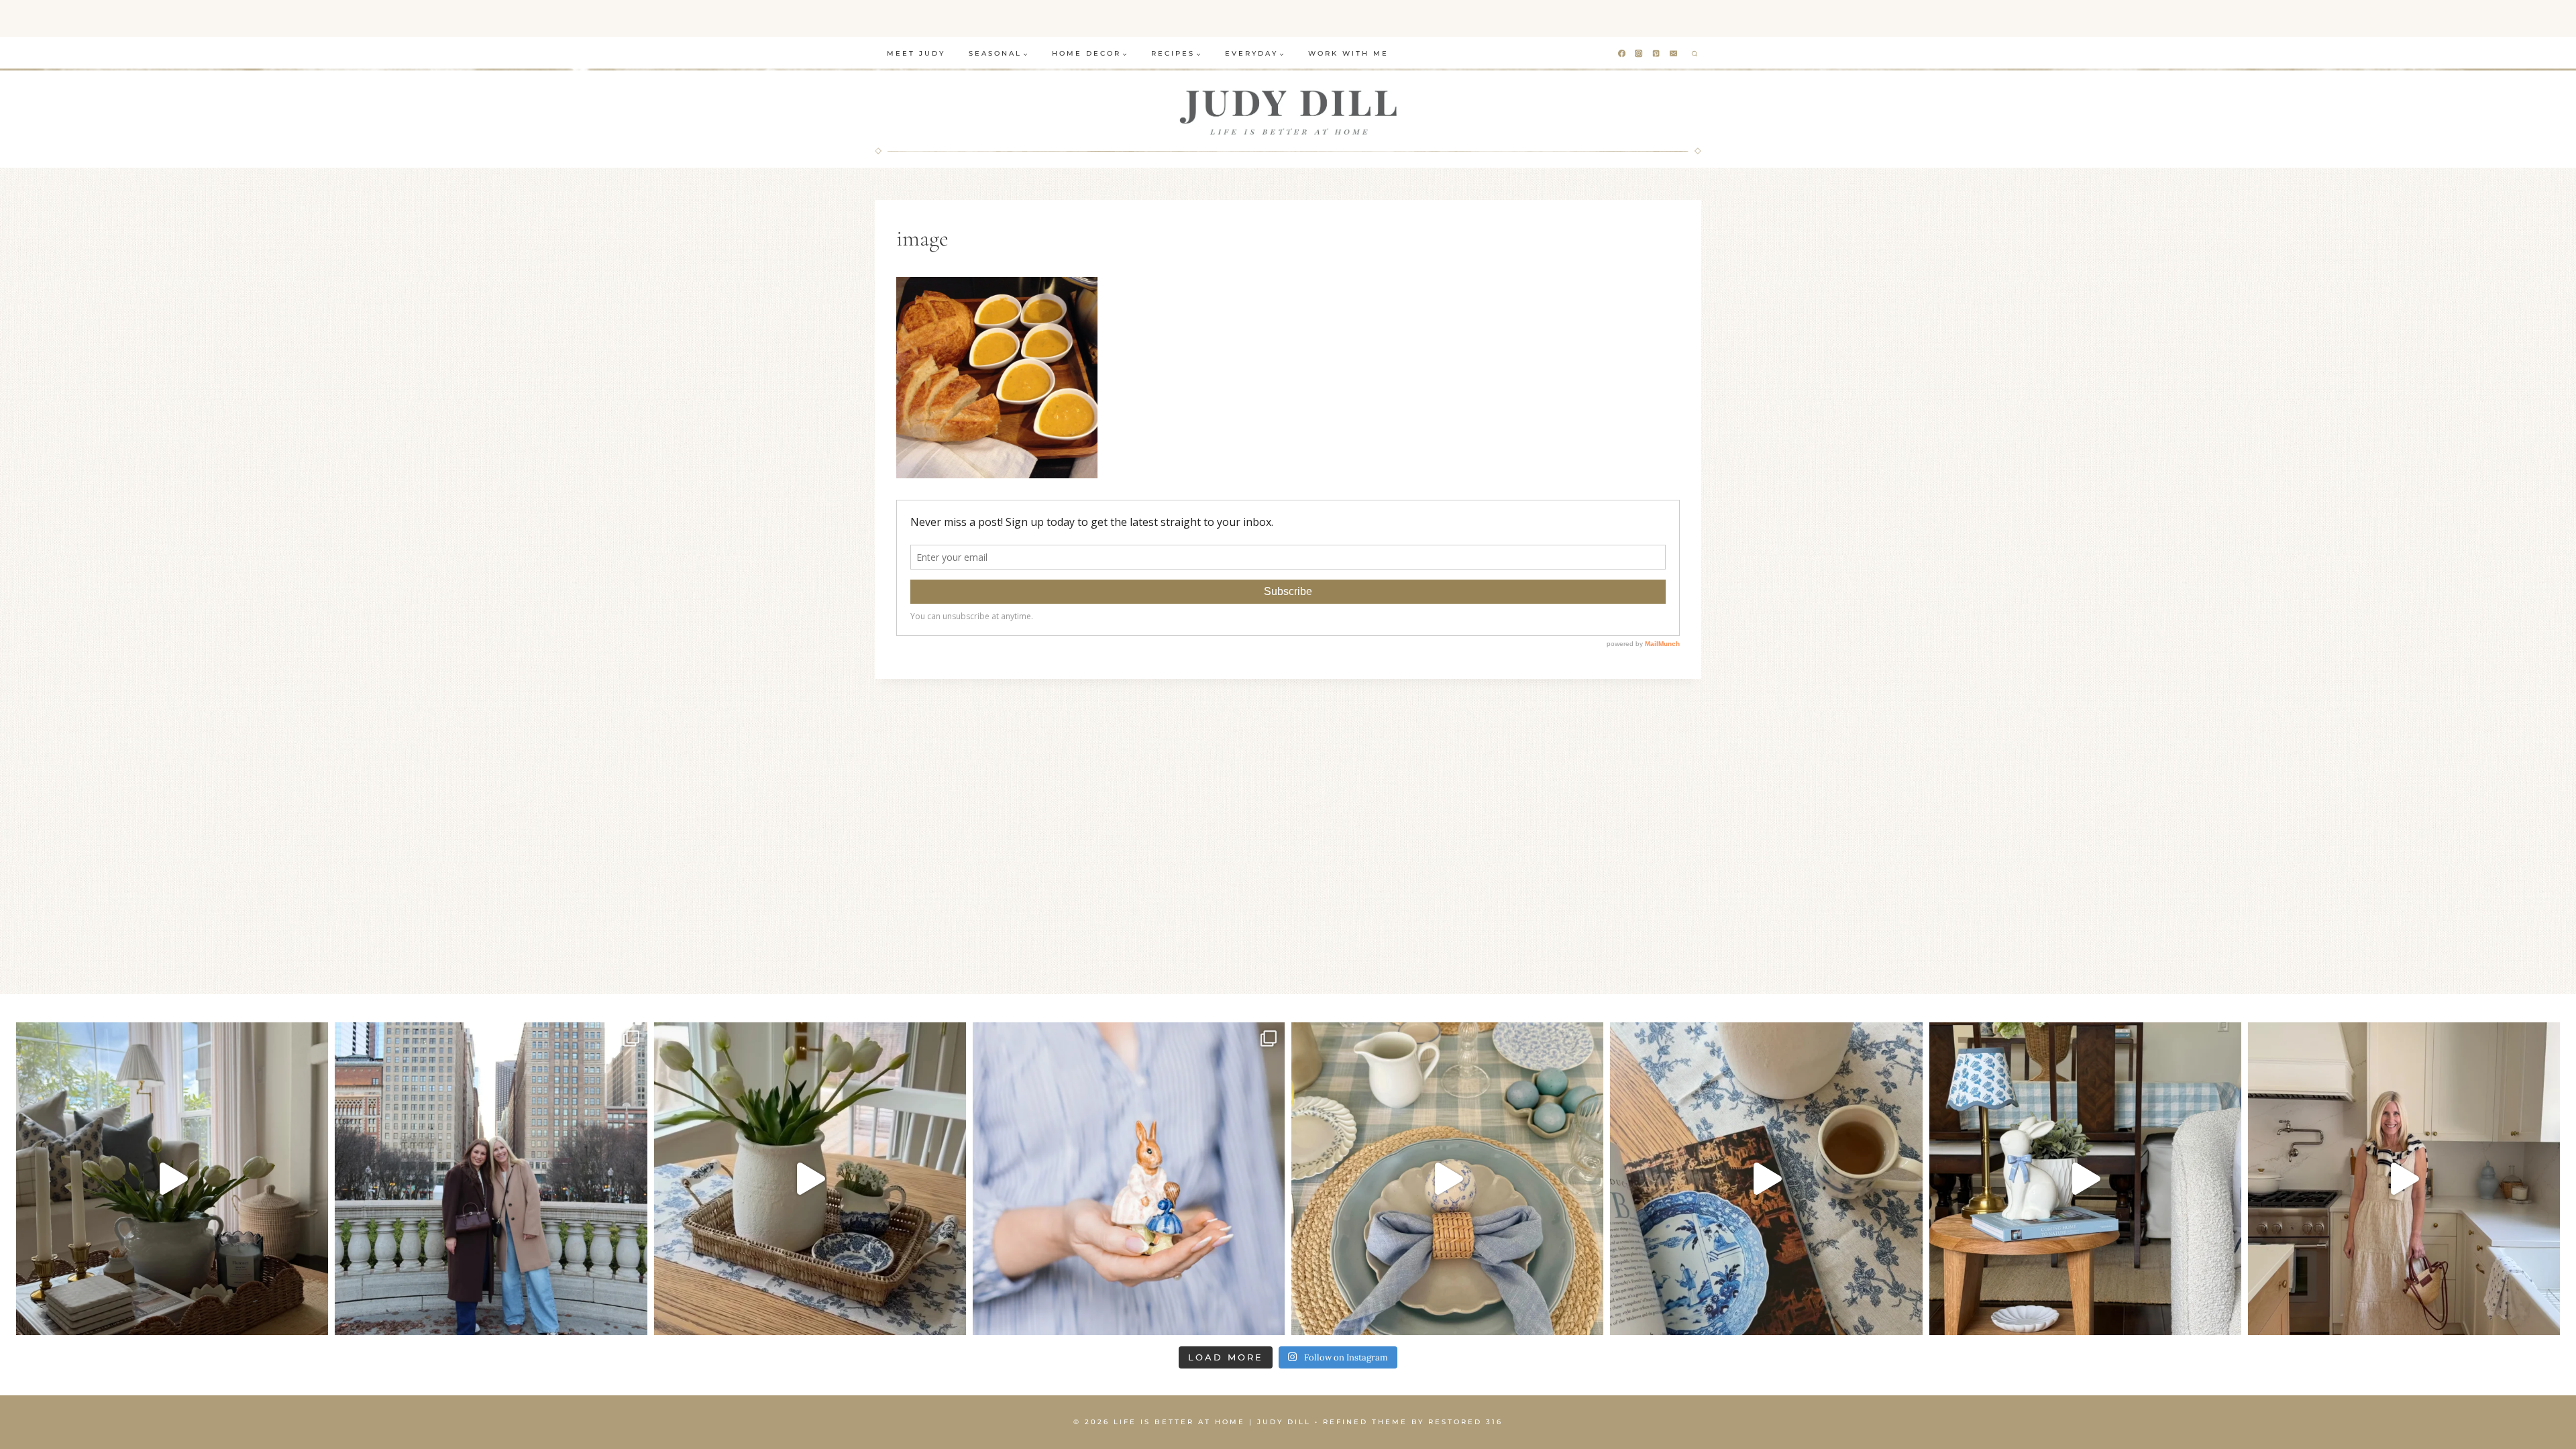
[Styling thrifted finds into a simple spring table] (810, 1178)
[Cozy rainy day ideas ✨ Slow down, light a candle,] (1766, 1178)
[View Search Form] (1695, 54)
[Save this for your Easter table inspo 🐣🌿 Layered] (1447, 1178)
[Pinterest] (1657, 54)
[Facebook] (1622, 54)
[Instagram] (1639, 54)
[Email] (1674, 54)
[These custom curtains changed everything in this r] (172, 1178)
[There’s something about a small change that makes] (2085, 1178)
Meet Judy (916, 53)
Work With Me (1348, 53)
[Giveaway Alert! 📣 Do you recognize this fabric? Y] (2404, 1178)
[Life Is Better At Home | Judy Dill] (1288, 112)
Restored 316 (1465, 1422)
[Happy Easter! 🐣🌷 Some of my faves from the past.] (1129, 1178)
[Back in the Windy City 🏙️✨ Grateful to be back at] (491, 1178)
